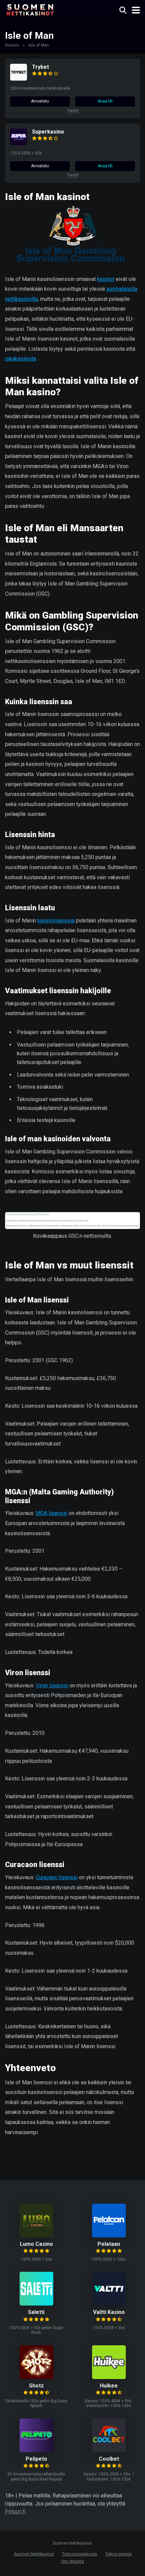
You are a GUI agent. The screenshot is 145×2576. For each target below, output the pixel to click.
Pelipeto (36, 2459)
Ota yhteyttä (72, 2561)
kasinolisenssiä (56, 921)
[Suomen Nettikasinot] (30, 9)
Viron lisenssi (52, 1685)
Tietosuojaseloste (80, 2554)
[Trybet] (19, 79)
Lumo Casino (36, 2244)
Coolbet (109, 2459)
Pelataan (109, 2244)
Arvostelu (40, 101)
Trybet (40, 67)
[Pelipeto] (36, 2450)
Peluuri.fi (15, 2511)
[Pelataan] (109, 2236)
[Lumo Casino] (36, 2236)
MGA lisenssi (52, 1513)
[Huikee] (109, 2377)
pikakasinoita (21, 359)
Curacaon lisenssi (57, 1877)
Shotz (36, 2386)
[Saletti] (36, 2304)
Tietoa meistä (118, 2554)
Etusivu (12, 45)
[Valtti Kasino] (109, 2304)
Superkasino (48, 132)
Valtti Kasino (109, 2312)
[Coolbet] (109, 2450)
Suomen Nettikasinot (34, 2554)
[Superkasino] (19, 144)
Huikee (109, 2386)
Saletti (36, 2312)
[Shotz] (36, 2377)
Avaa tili (105, 101)
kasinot (106, 279)
